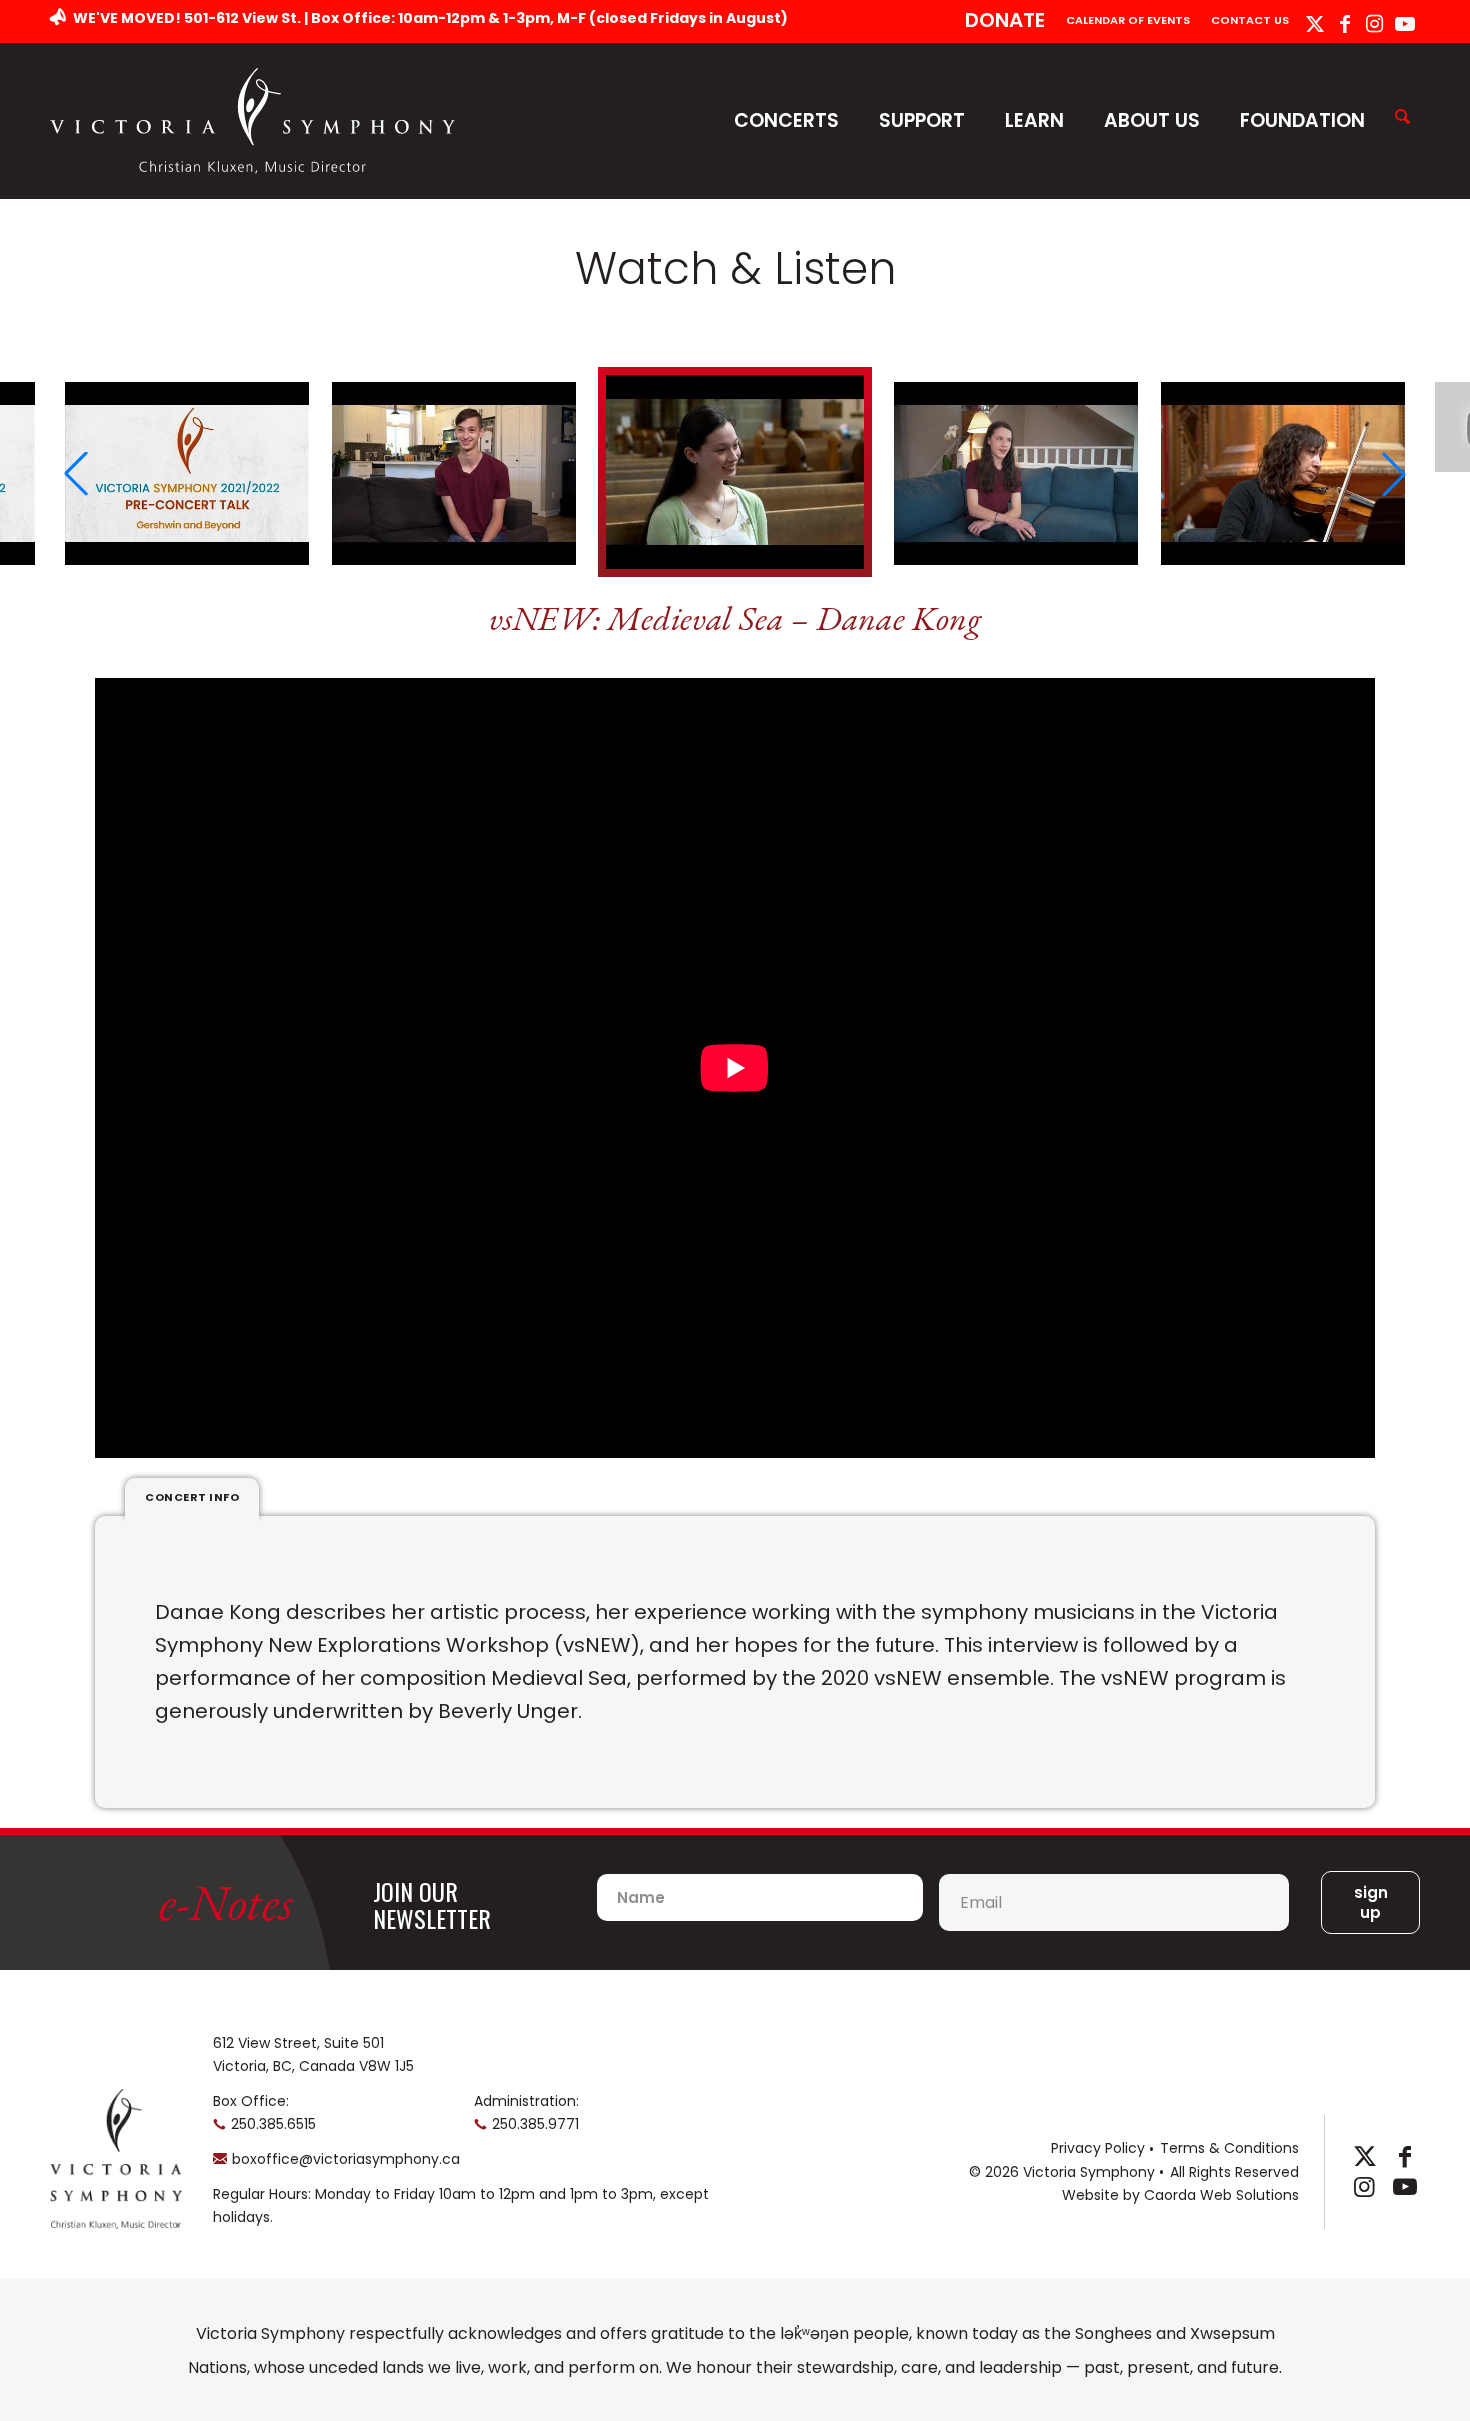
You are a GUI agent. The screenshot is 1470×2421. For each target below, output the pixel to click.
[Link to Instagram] (1374, 24)
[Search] (1402, 118)
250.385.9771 (535, 2124)
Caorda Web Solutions (1221, 2195)
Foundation (1302, 120)
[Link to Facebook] (1344, 24)
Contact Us (1250, 20)
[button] (76, 474)
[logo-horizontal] (253, 120)
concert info (192, 1497)
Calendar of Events (1128, 20)
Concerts (786, 120)
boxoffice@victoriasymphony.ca (346, 2159)
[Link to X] (1314, 24)
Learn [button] (1034, 120)
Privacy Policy (1098, 2148)
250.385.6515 (273, 2124)
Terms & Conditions (1229, 2148)
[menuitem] (1005, 21)
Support (922, 120)
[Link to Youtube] (1405, 24)
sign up (1371, 1902)
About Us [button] (1152, 120)
